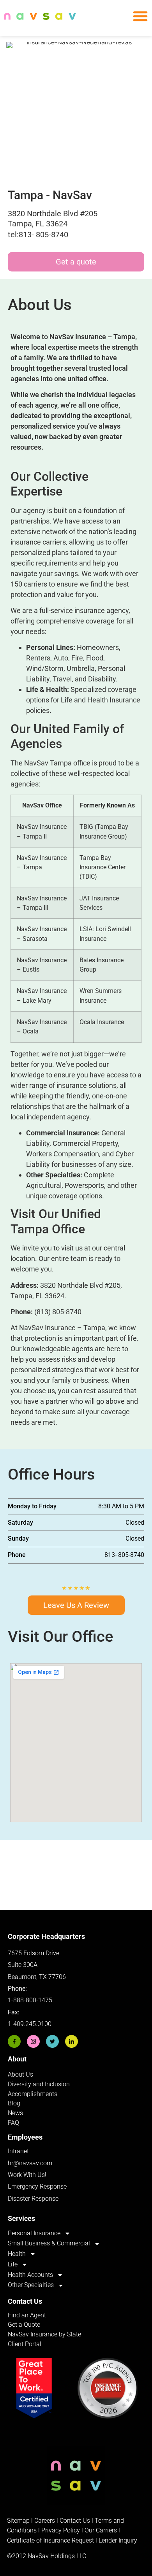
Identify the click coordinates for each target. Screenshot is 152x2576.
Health (17, 2254)
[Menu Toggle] (140, 16)
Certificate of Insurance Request (50, 2540)
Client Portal (25, 2344)
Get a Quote (24, 2325)
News (15, 2113)
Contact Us (75, 2521)
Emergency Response (37, 2186)
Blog (14, 2103)
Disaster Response (33, 2199)
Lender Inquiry (118, 2540)
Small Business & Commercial (49, 2243)
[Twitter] (52, 2041)
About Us (20, 2074)
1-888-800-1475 (30, 2000)
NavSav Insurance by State (44, 2334)
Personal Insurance (34, 2233)
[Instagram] (33, 2041)
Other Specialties (31, 2285)
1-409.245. (23, 2024)
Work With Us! (27, 2175)
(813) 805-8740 (58, 1312)
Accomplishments (33, 2094)
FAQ (13, 2123)
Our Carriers (101, 2530)
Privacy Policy (61, 2530)
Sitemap (18, 2521)
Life (13, 2264)
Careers (45, 2521)
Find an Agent (27, 2315)
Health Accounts (30, 2275)
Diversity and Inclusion (39, 2084)
